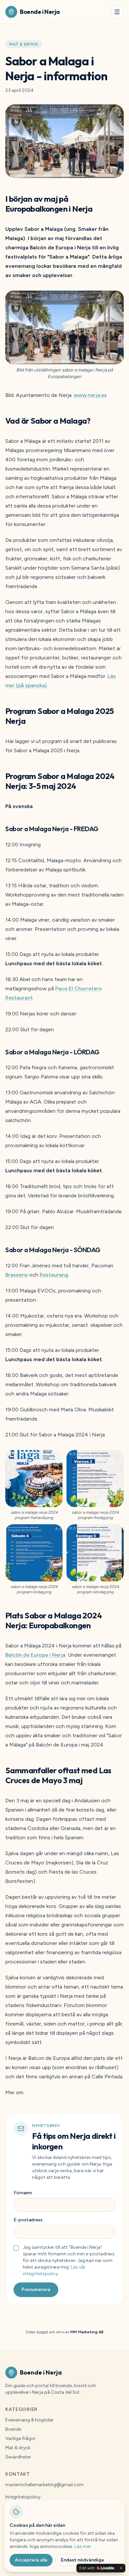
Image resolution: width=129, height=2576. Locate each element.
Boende (13, 2429)
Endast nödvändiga (82, 2560)
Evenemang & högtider (29, 2420)
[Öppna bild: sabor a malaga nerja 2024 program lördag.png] (34, 1553)
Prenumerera (36, 2290)
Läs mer (83, 2546)
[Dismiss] (121, 2568)
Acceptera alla (31, 2560)
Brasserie (17, 1275)
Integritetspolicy (23, 2497)
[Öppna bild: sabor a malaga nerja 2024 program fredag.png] (95, 1479)
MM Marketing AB (87, 2332)
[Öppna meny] (117, 12)
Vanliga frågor (21, 2438)
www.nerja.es (90, 395)
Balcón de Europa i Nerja (35, 1655)
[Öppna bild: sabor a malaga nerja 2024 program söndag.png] (95, 1553)
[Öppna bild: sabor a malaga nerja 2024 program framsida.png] (34, 1479)
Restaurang (54, 1275)
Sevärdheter (18, 2457)
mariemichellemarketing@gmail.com (44, 2485)
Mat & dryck (24, 44)
